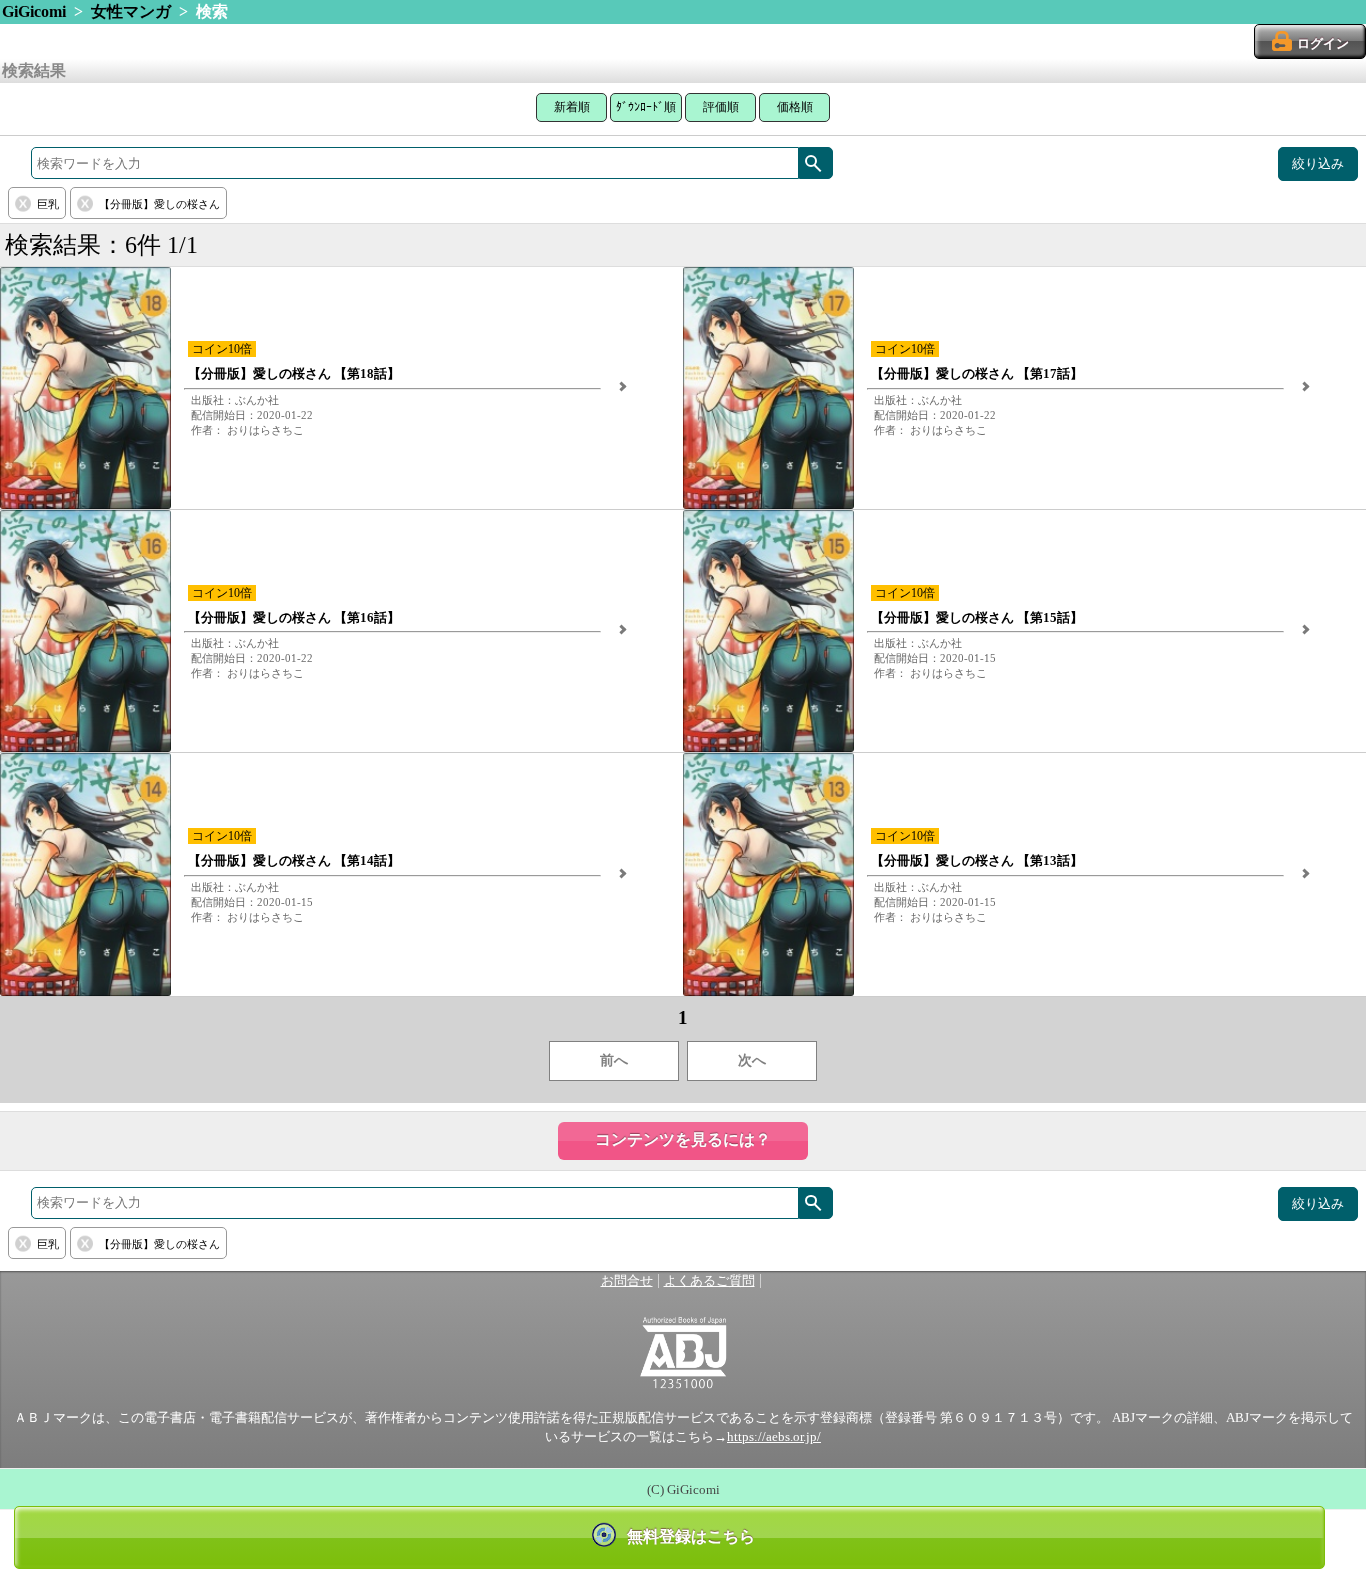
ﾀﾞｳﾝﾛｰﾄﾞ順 (646, 107)
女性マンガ (131, 11)
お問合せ (627, 1281)
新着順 (572, 107)
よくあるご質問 (709, 1281)
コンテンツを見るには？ (683, 1139)
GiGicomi (34, 11)
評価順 (721, 107)
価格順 (795, 107)
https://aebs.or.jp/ (774, 1437)
